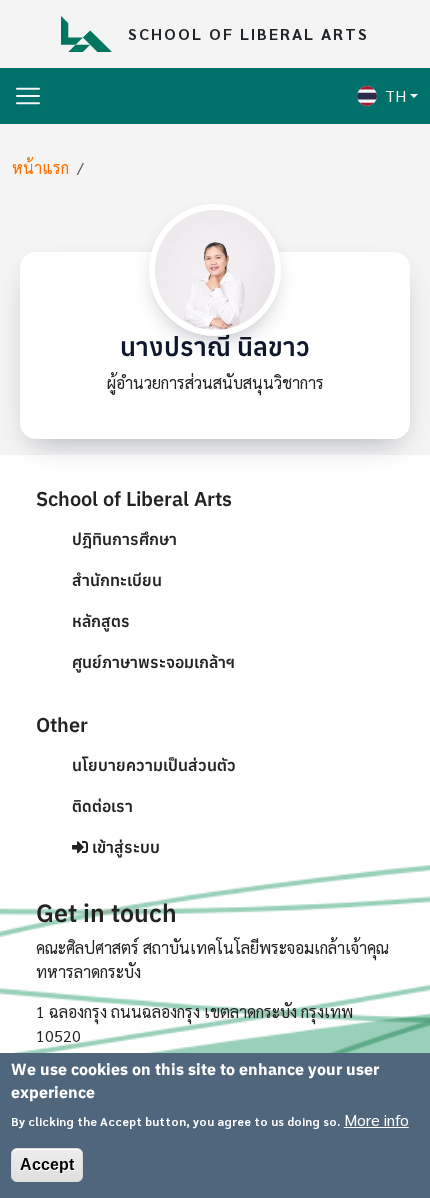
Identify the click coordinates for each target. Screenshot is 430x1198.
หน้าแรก (40, 167)
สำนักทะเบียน (117, 580)
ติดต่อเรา (102, 806)
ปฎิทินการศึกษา (124, 539)
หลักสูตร (101, 621)
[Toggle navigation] (28, 96)
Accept (47, 1164)
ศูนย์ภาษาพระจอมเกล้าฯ (153, 662)
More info (376, 1119)
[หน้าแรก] (94, 34)
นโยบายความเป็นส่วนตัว (154, 765)
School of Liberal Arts (248, 33)
